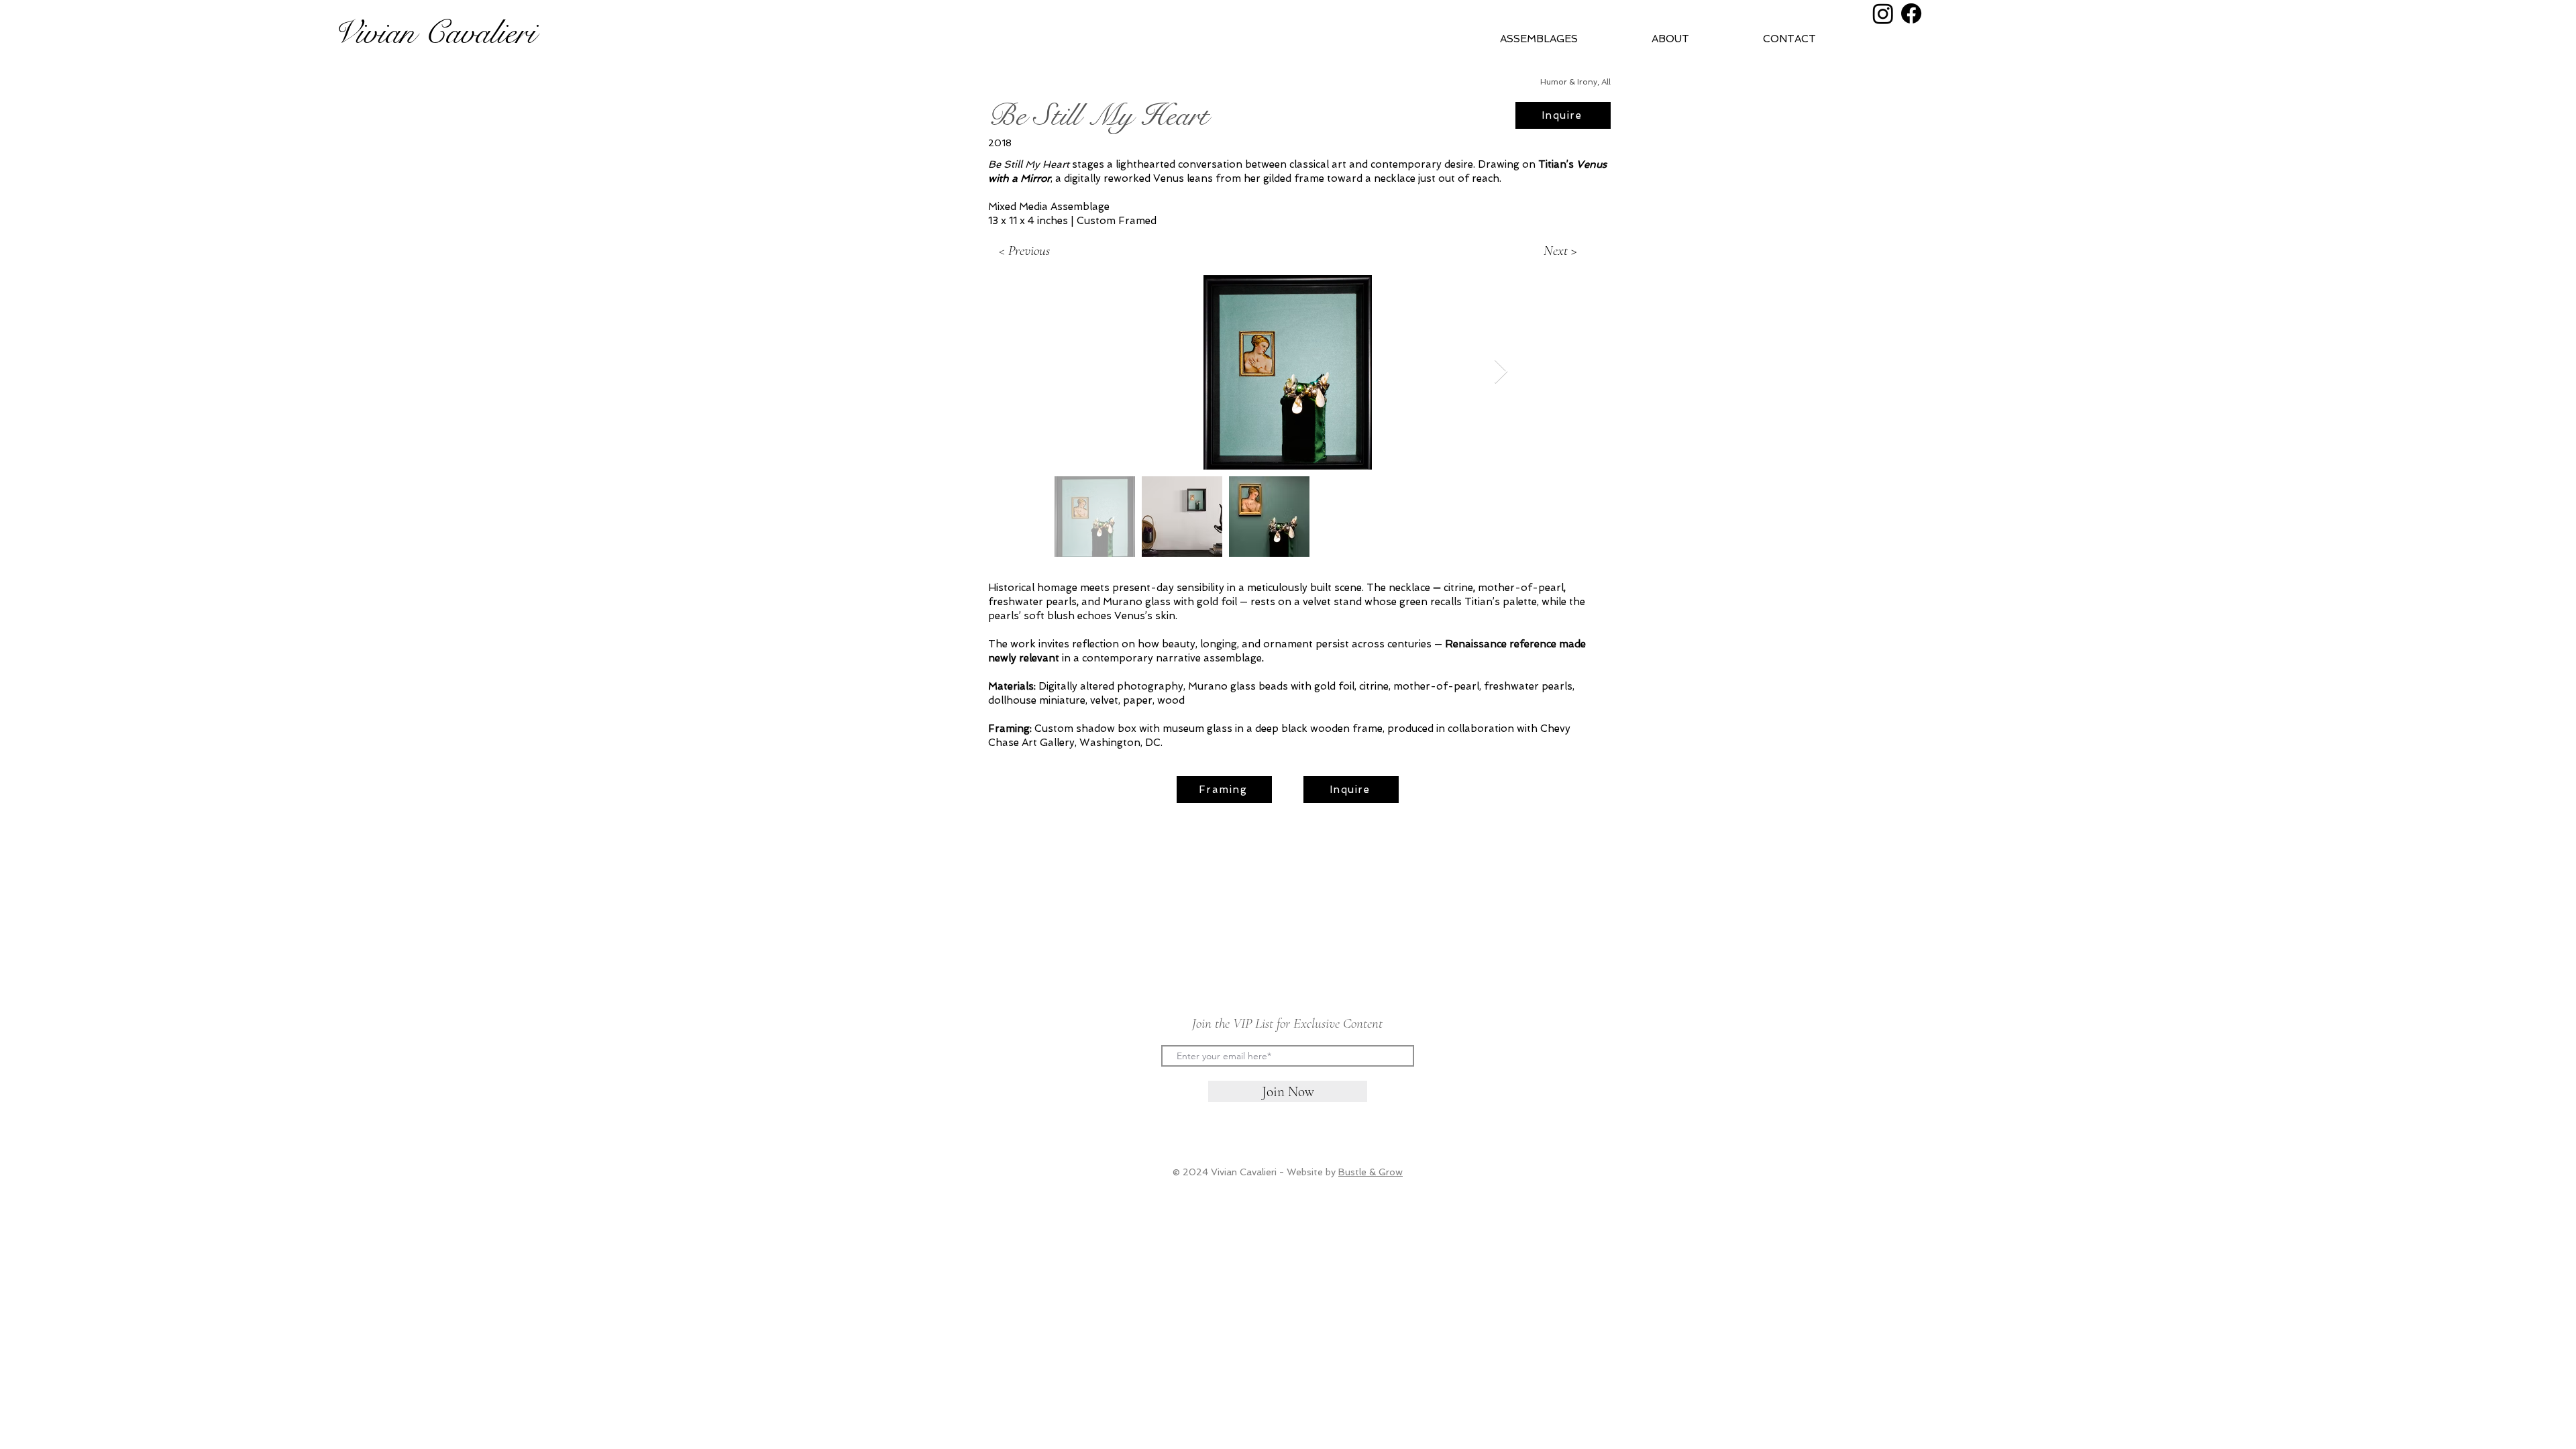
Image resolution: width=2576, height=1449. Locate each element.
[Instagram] (1883, 13)
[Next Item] (1501, 372)
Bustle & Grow (1371, 1172)
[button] (1697, 39)
